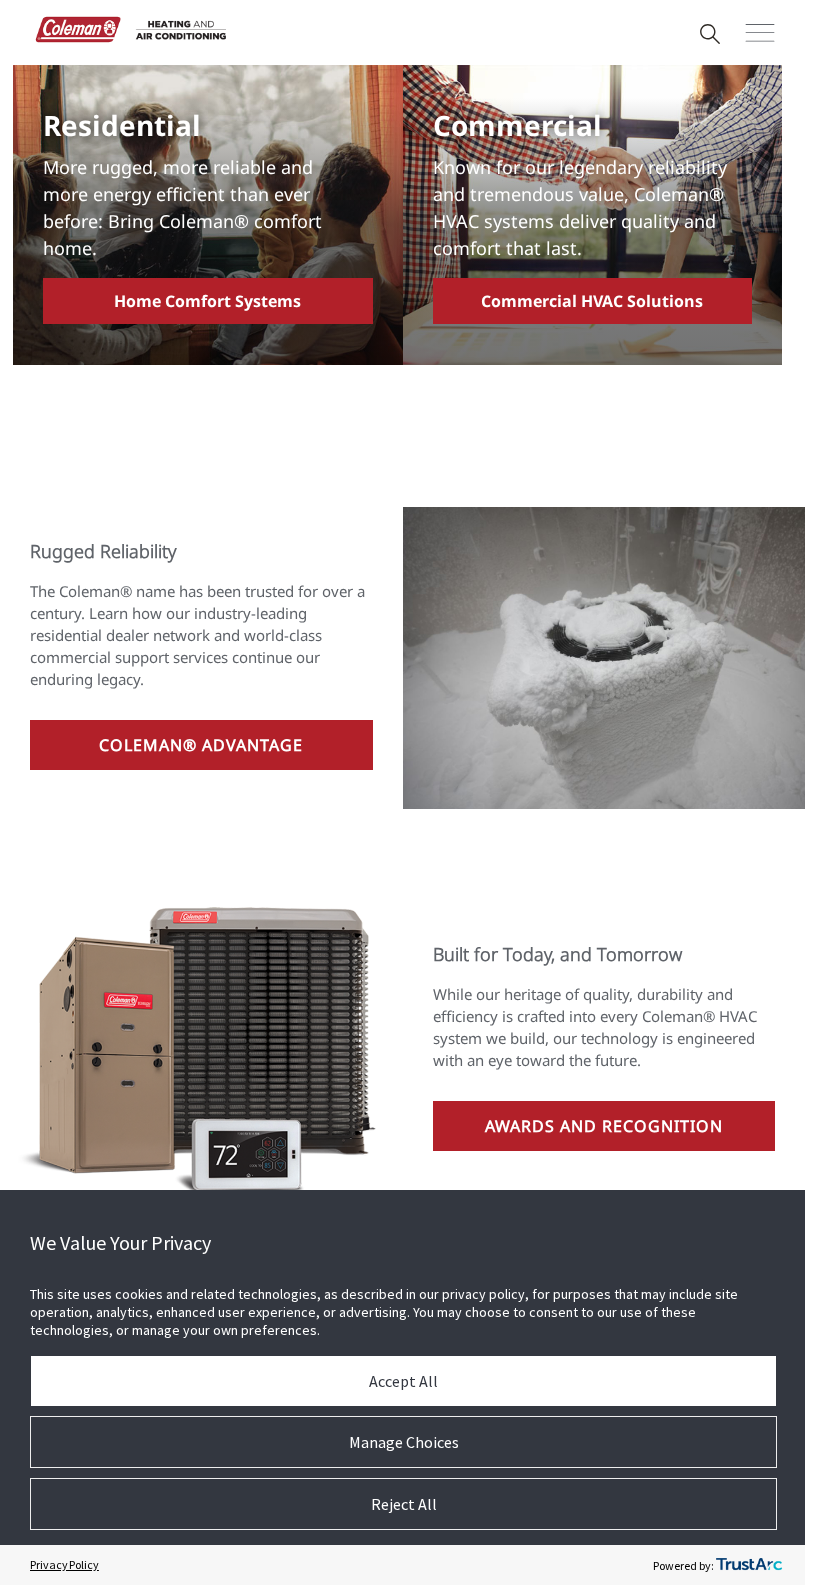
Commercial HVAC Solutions (592, 301)
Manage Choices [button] (404, 1442)
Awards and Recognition (604, 1126)
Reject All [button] (404, 1504)
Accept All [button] (403, 1381)
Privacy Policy (64, 1564)
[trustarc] (749, 1565)
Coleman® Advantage (201, 745)
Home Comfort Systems (207, 301)
